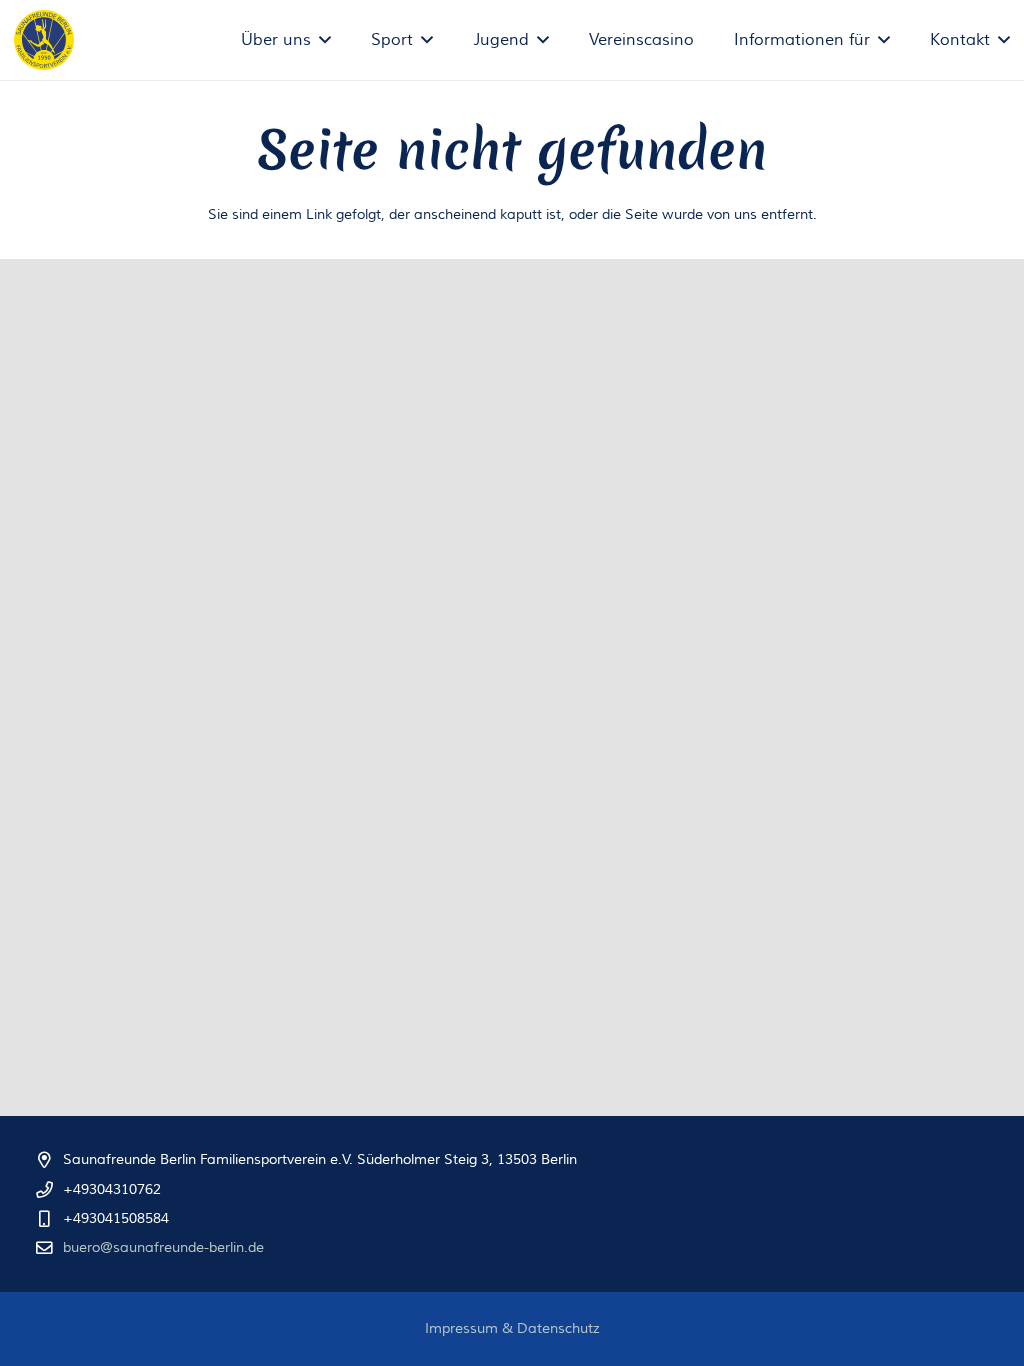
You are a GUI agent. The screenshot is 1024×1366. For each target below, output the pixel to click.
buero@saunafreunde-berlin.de (163, 1248)
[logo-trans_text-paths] (44, 40)
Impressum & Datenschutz (512, 1329)
